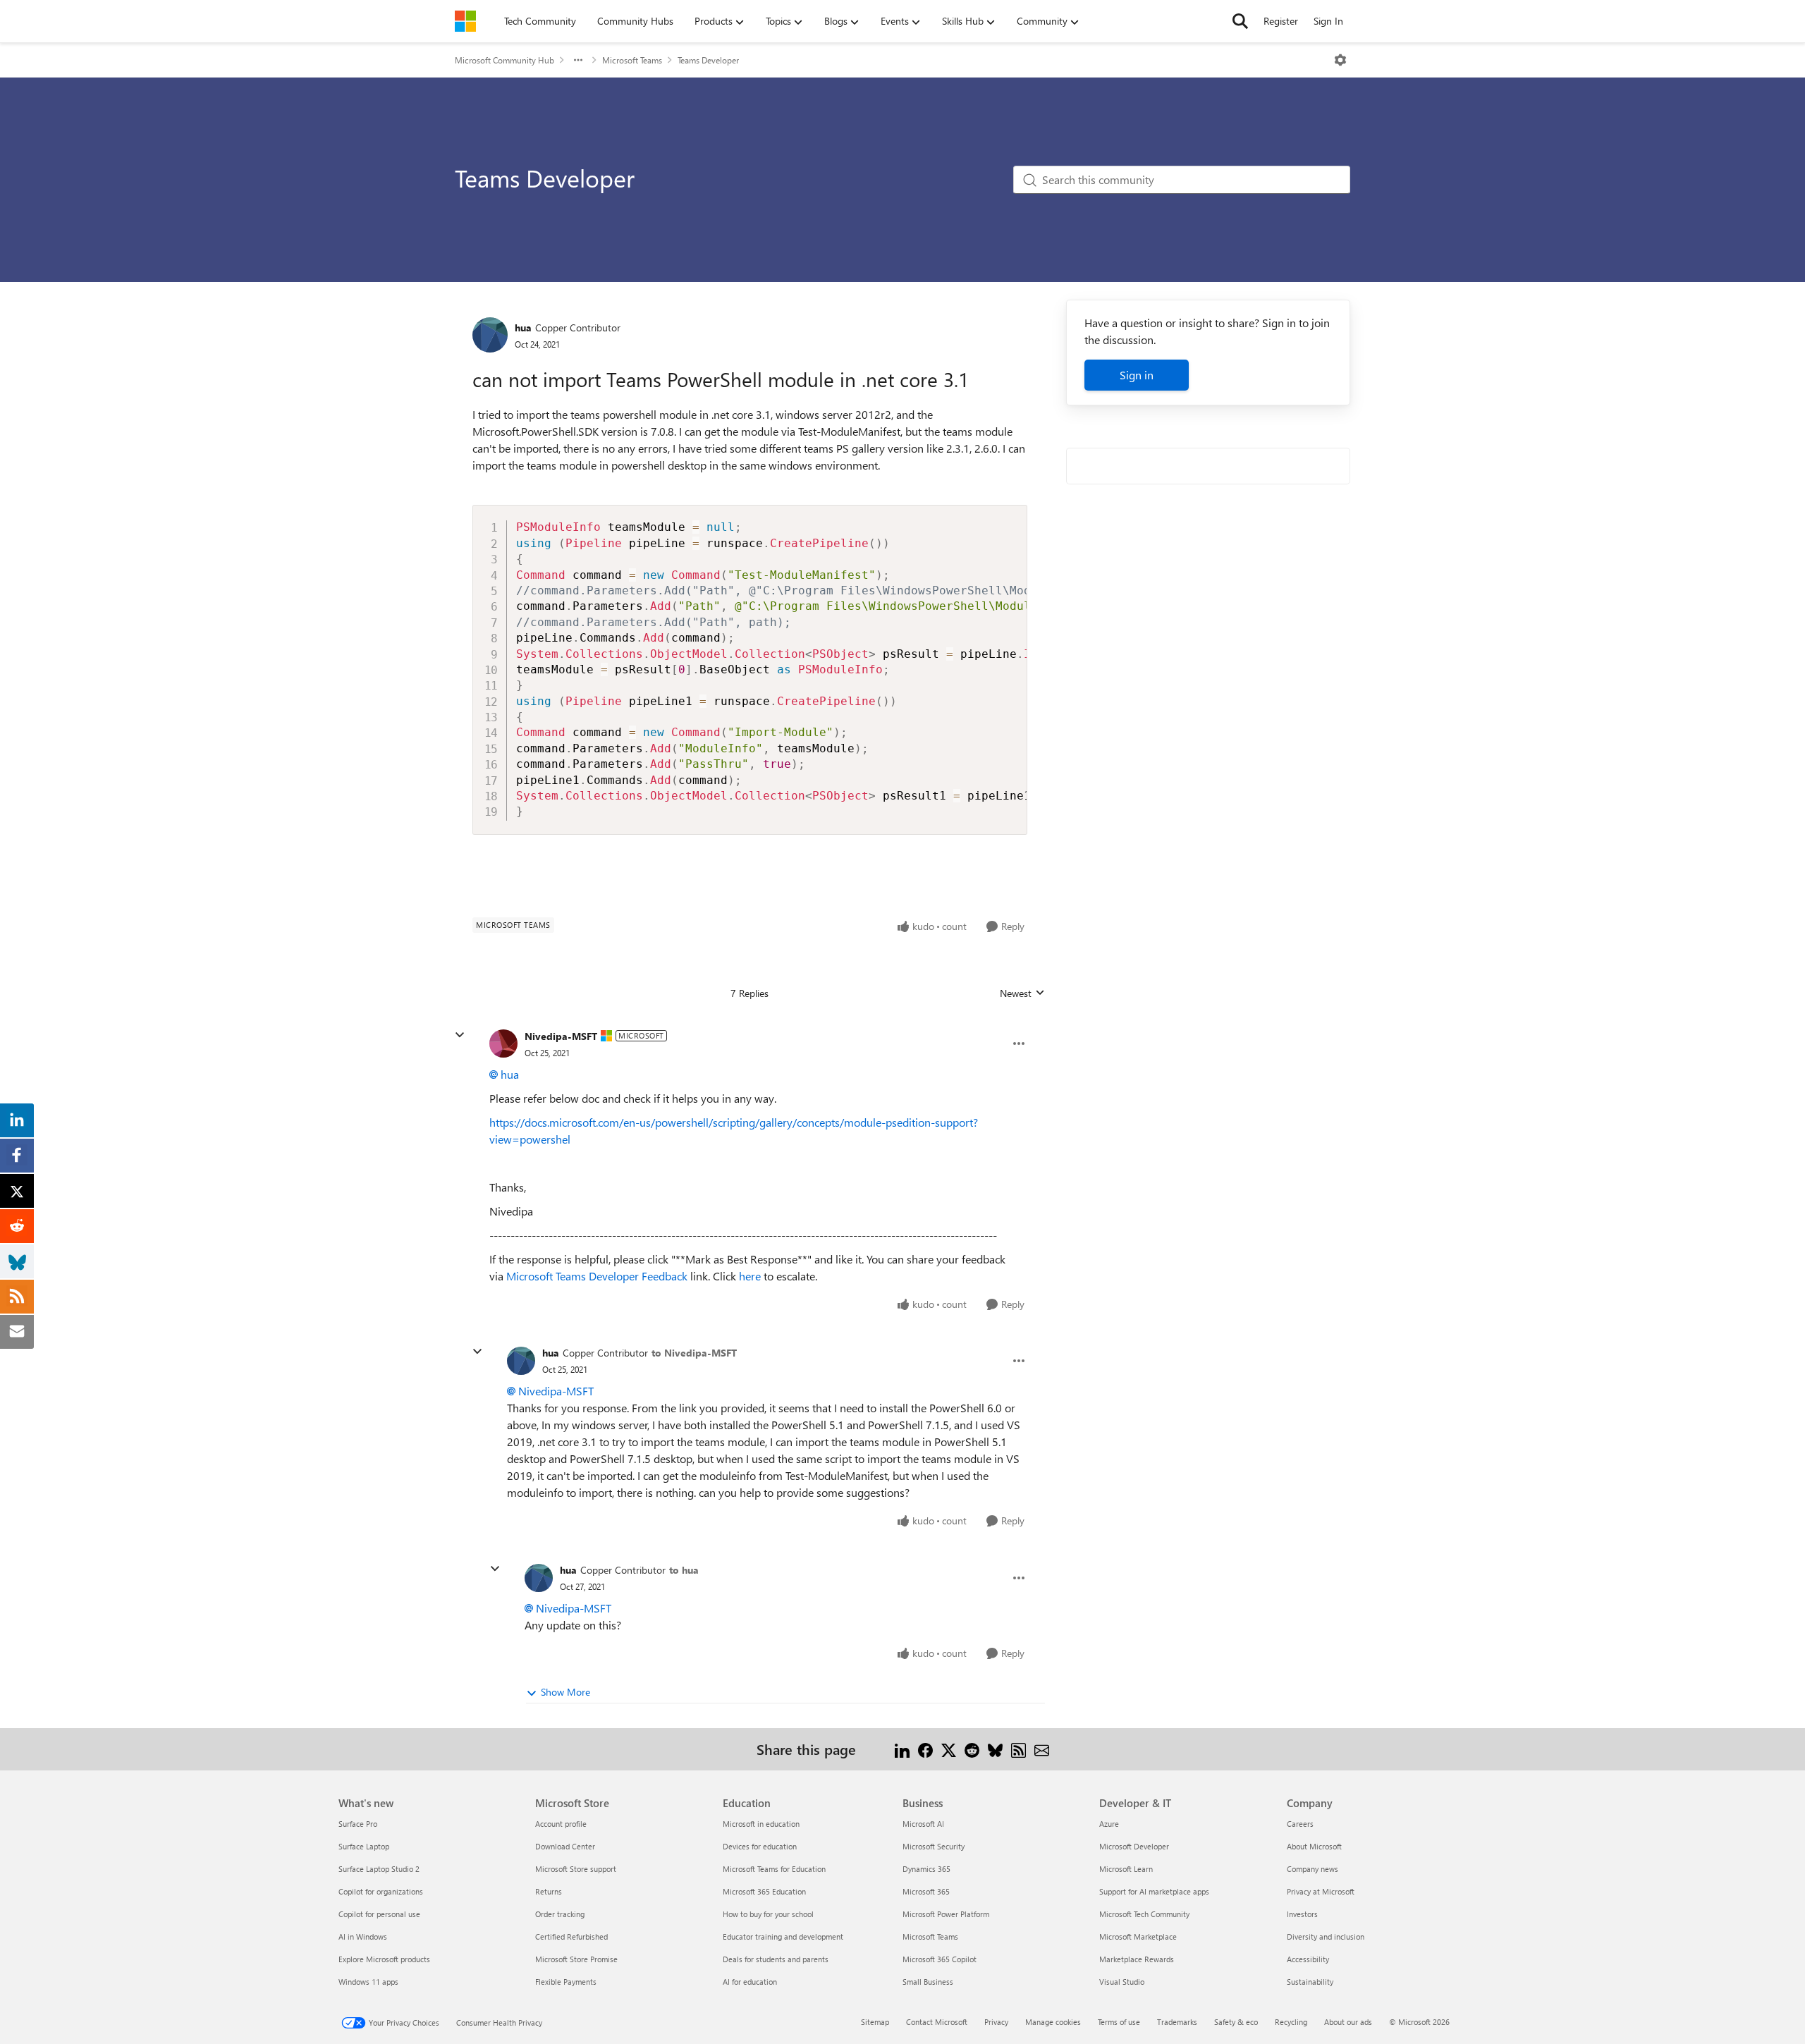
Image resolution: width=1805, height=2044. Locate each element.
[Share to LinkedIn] (902, 1749)
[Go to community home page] (465, 21)
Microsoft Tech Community (1144, 1914)
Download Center (565, 1846)
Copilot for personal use (379, 1914)
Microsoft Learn (1126, 1869)
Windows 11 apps (368, 1982)
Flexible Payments (566, 1982)
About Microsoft (1314, 1846)
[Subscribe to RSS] (1018, 1749)
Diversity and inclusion (1326, 1936)
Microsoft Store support (576, 1869)
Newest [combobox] (1022, 993)
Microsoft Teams (632, 60)
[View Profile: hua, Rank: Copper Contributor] (490, 335)
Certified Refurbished (571, 1936)
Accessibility (1308, 1959)
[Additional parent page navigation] (578, 60)
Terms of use (1119, 2022)
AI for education (750, 1982)
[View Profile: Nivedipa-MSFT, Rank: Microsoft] (503, 1044)
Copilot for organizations (381, 1891)
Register (1281, 21)
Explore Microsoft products (384, 1959)
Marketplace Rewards (1137, 1959)
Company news (1313, 1869)
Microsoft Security (934, 1846)
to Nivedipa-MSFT (694, 1353)
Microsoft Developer (1134, 1846)
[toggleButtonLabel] (1340, 60)
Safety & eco (1236, 2022)
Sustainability (1310, 1982)
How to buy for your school (768, 1914)
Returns (549, 1891)
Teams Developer (708, 60)
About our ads (1348, 2022)
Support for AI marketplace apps (1154, 1891)
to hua (684, 1570)
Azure (1109, 1824)
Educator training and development (783, 1936)
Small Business (928, 1982)
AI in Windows (363, 1936)
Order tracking (560, 1914)
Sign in (1137, 375)
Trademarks (1177, 2022)
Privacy (996, 2022)
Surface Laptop (364, 1846)
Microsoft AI (923, 1824)
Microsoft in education (761, 1824)
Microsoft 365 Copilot (940, 1959)
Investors (1302, 1914)
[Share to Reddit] (972, 1749)
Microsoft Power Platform (946, 1914)
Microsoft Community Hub (504, 60)
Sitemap (875, 2022)
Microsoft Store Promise (576, 1959)
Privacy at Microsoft (1321, 1891)
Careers (1300, 1824)
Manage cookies (1053, 2022)
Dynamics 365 (926, 1869)
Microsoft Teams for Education (774, 1869)
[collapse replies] (460, 1035)
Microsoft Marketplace (1138, 1936)
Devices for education (760, 1846)
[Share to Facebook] (925, 1749)
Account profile (561, 1824)
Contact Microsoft (937, 2022)
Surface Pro (358, 1824)
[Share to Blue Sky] (995, 1749)
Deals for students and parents (776, 1959)
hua (523, 328)
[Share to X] (949, 1749)
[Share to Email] (1042, 1749)
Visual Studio (1122, 1982)
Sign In (1328, 21)
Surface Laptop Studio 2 (379, 1869)
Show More (565, 1692)
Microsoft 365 (926, 1891)
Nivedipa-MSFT (561, 1036)
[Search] (1240, 21)
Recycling (1291, 2022)
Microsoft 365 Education (764, 1891)
